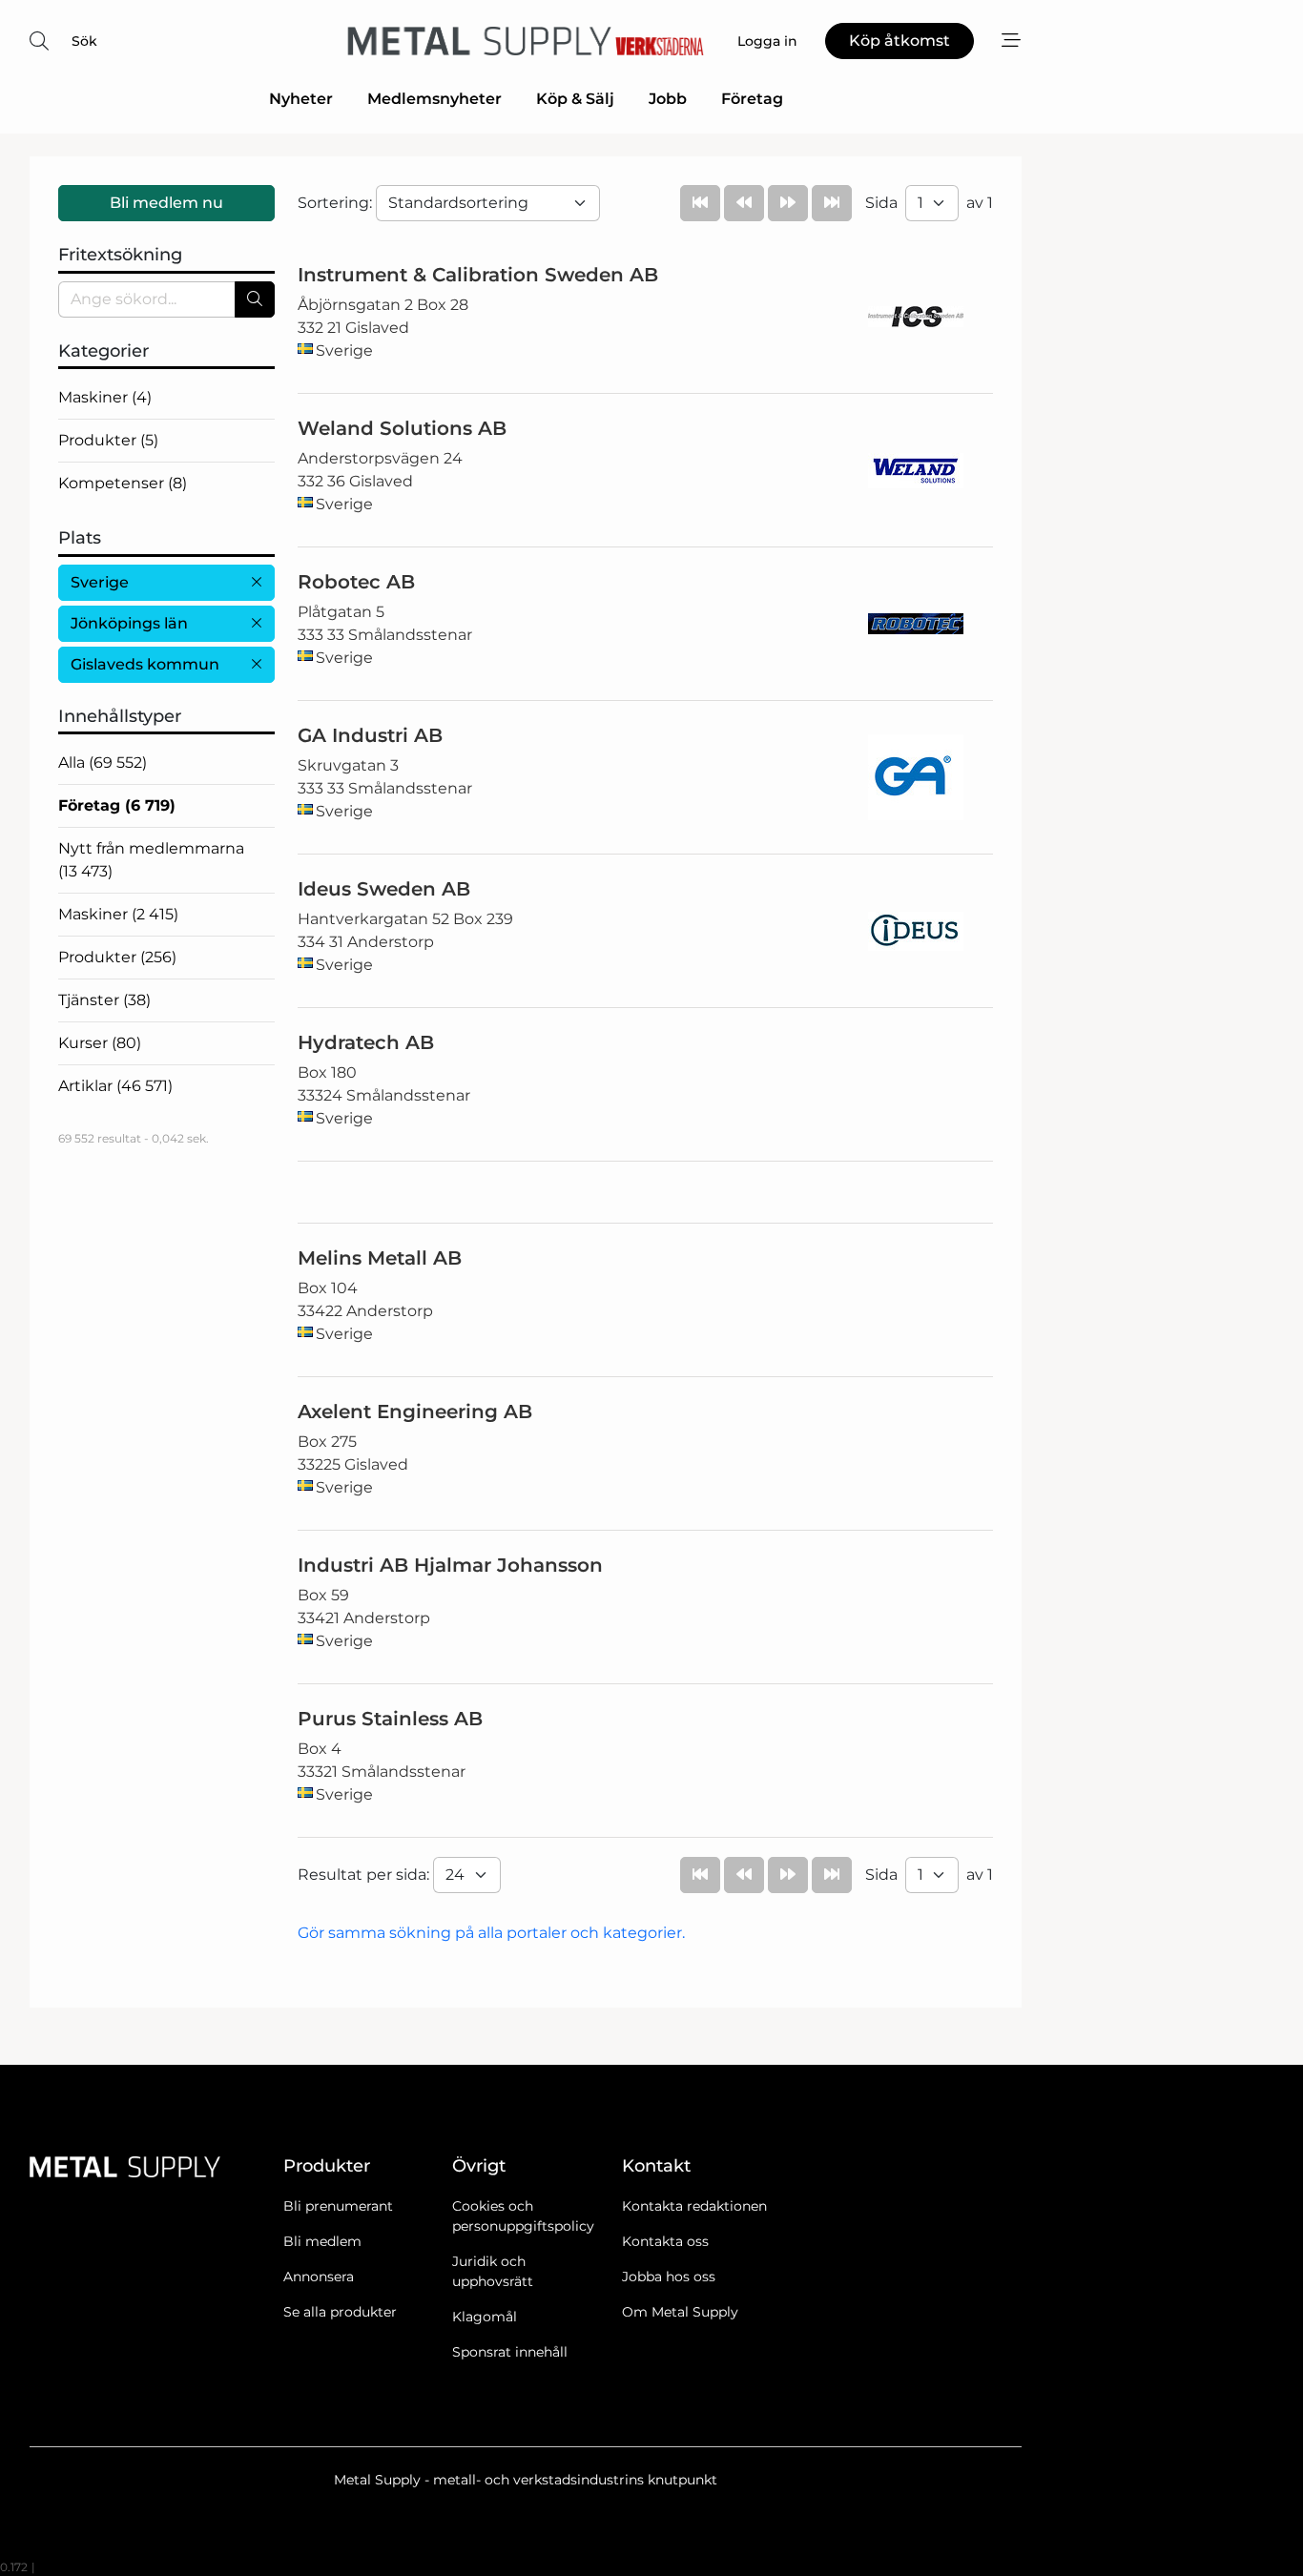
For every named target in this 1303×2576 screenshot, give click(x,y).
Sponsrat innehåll (510, 2352)
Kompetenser (123, 483)
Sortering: (337, 203)
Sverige (100, 582)
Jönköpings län (129, 623)
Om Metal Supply (680, 2312)
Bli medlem (322, 2241)
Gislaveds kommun (145, 664)
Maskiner (105, 397)
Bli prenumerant (338, 2206)
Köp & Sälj (575, 99)
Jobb (668, 99)
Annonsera (319, 2277)
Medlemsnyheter (434, 99)
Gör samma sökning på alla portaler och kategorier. (491, 1933)
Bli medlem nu (166, 203)
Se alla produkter (340, 2312)
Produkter (108, 440)
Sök (84, 41)
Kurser (100, 1043)
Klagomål (485, 2317)
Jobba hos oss (669, 2277)
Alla (103, 762)
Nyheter (301, 99)
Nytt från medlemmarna (151, 860)
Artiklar (115, 1086)
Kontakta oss (665, 2241)
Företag (752, 99)
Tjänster (104, 1000)
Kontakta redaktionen (694, 2206)
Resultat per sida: (365, 1875)
